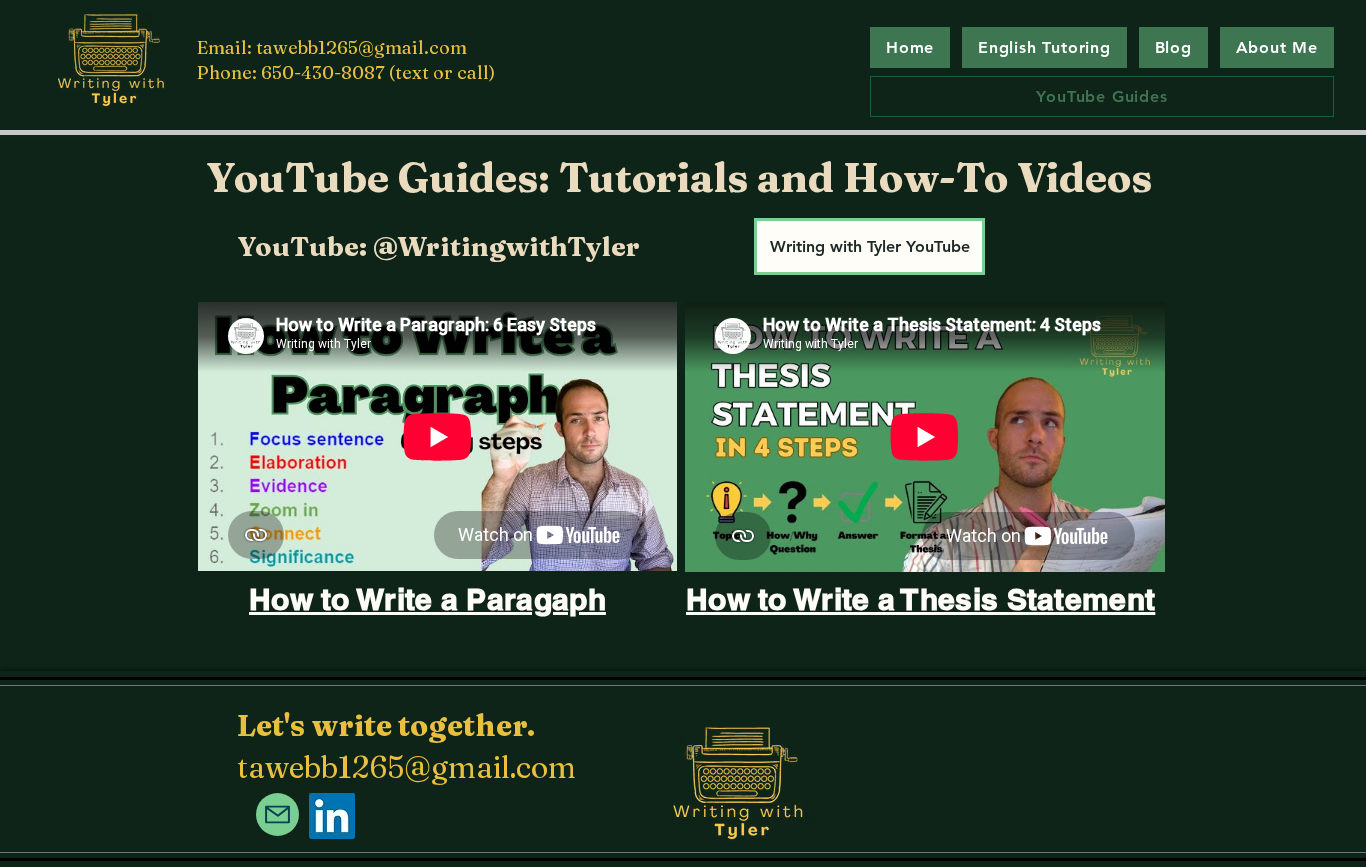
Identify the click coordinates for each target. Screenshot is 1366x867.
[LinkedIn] (332, 816)
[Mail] (277, 814)
